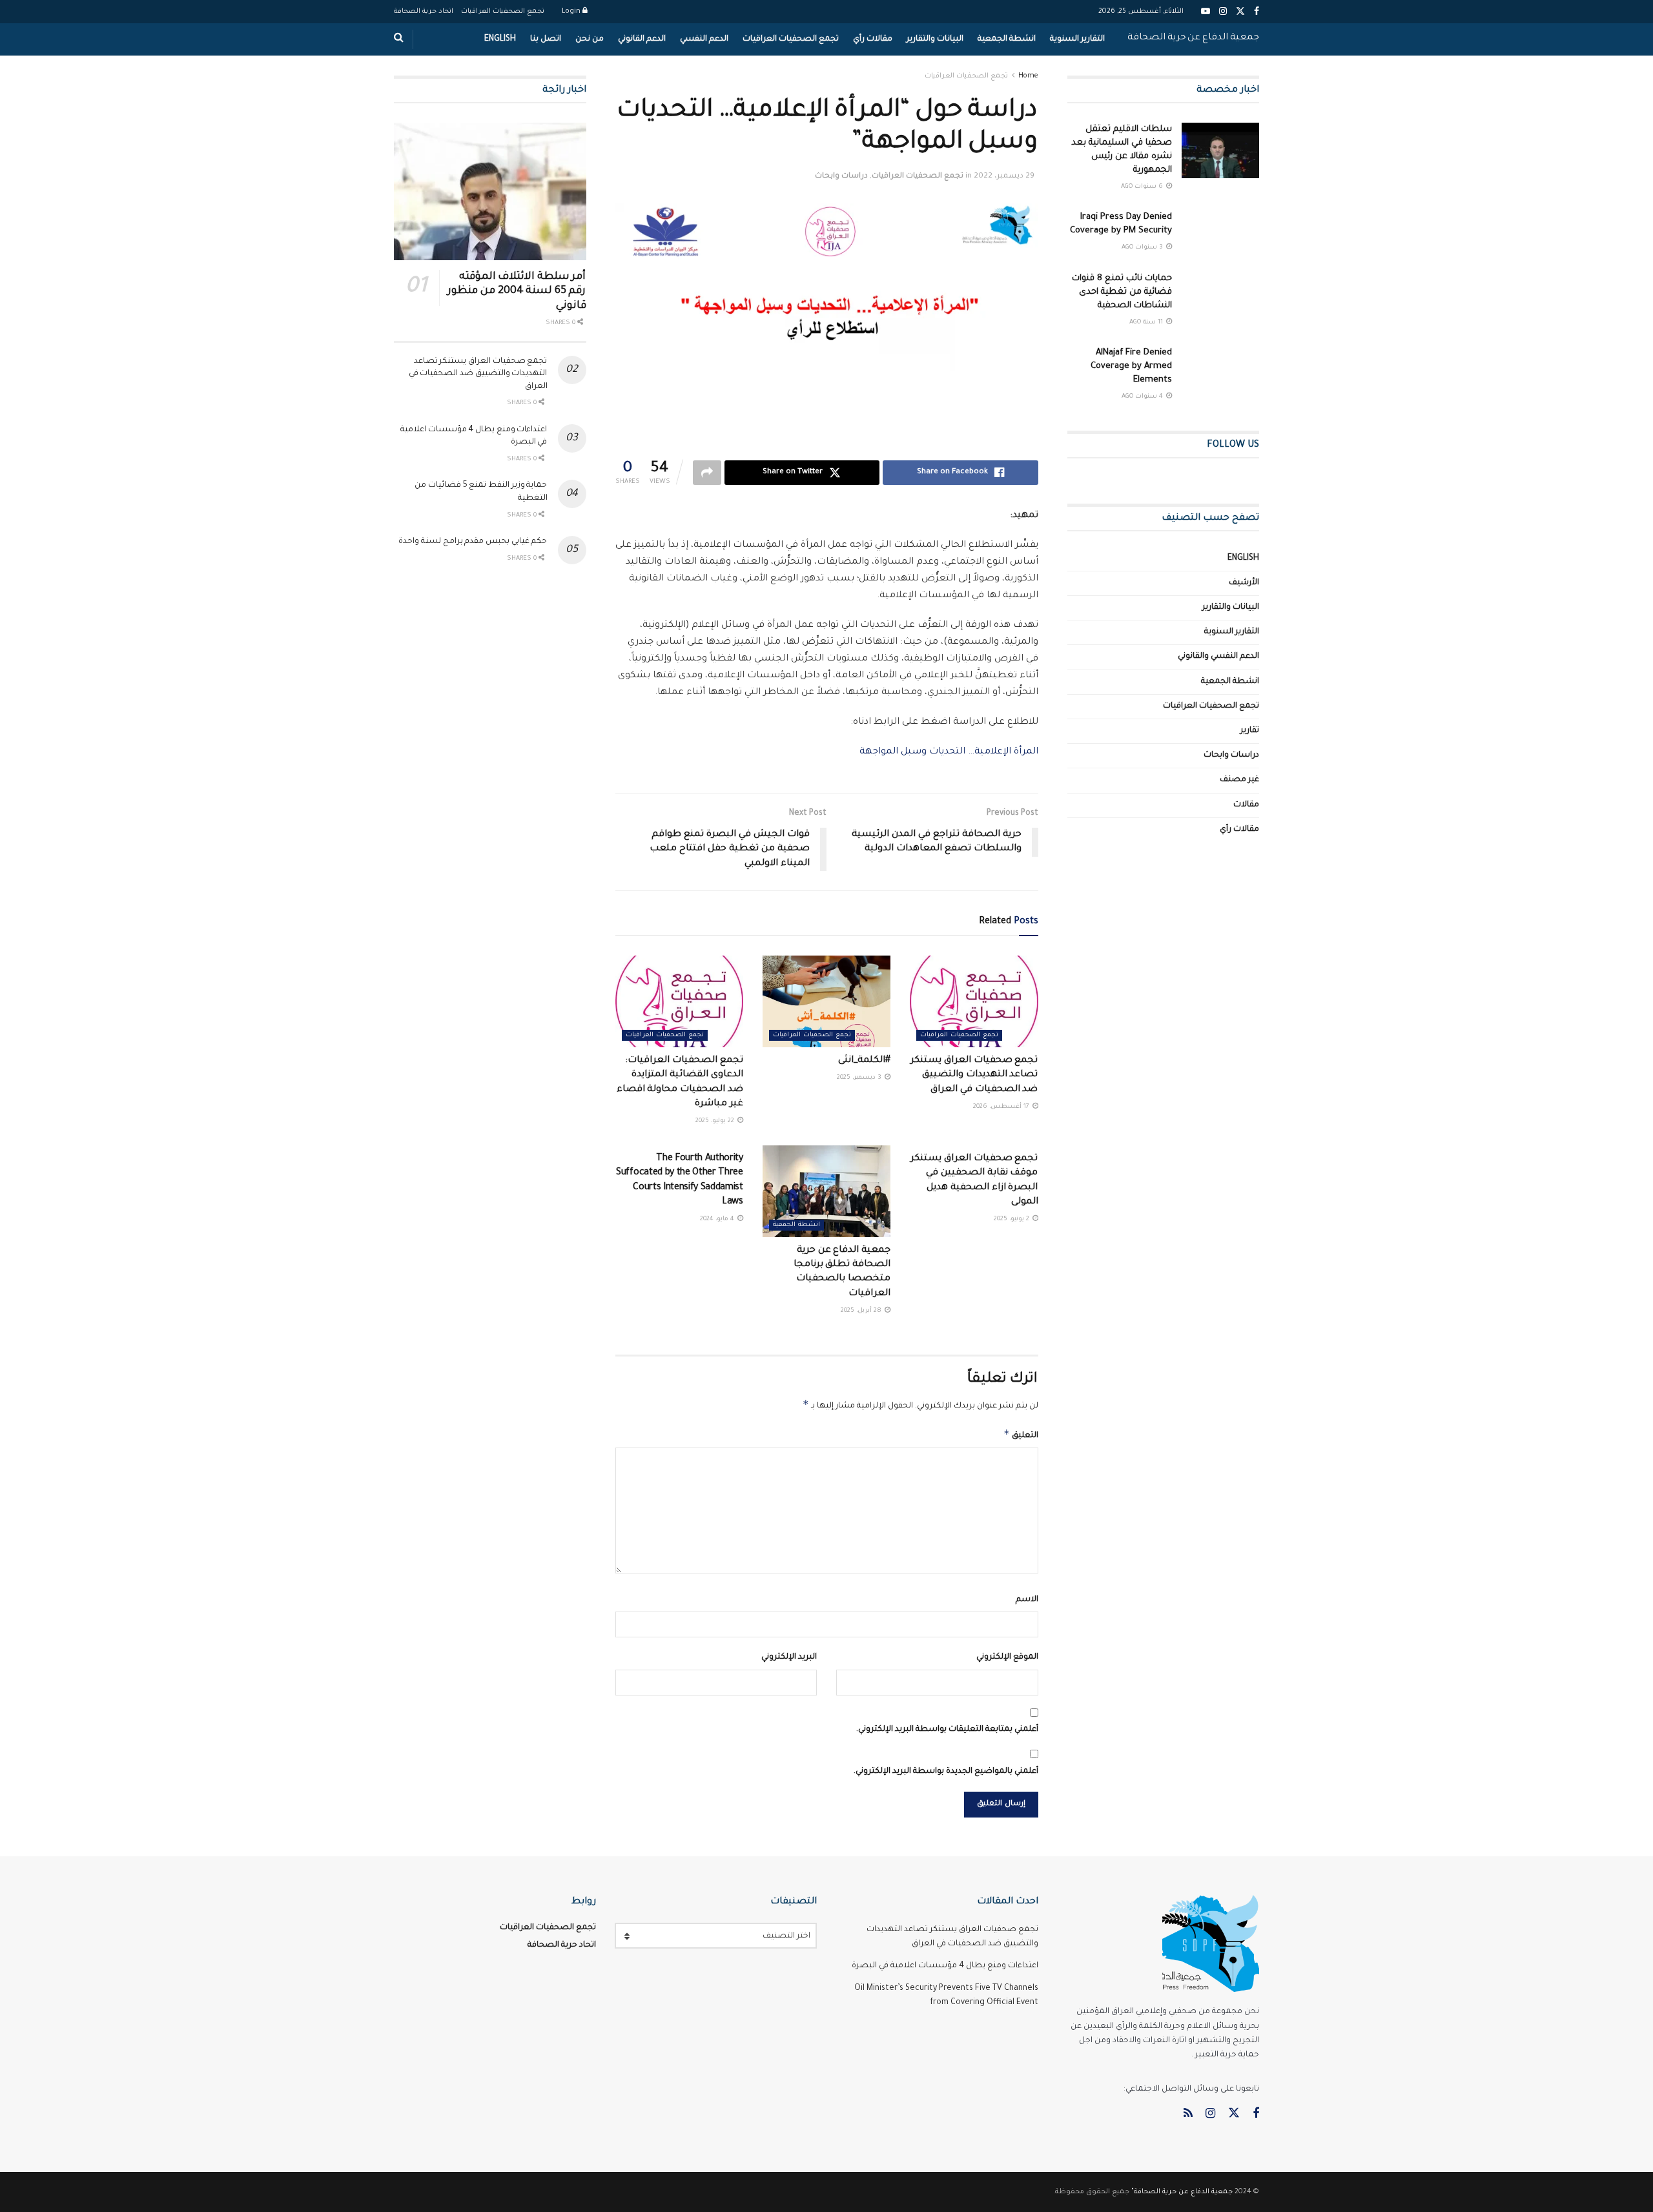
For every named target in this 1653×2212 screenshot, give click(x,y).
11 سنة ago (1147, 323)
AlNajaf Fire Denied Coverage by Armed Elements (1131, 366)
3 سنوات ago (1143, 248)
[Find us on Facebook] (1256, 2115)
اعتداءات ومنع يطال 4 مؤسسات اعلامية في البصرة (945, 1966)
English (500, 39)
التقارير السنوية (1077, 39)
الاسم (1027, 1600)
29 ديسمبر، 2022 (1004, 177)
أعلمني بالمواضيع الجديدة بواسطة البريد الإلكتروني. (946, 1772)
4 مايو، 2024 (718, 1219)
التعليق (1021, 1434)
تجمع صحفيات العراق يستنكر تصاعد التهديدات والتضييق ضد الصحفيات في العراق (974, 1075)
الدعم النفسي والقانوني (1218, 657)
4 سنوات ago (1143, 397)
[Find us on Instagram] (1210, 2115)
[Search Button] (399, 39)
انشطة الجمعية (1007, 39)
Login (572, 12)
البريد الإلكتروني (789, 1657)
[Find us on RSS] (1188, 2115)
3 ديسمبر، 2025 (860, 1078)
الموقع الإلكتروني (1007, 1657)
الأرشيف (1244, 583)
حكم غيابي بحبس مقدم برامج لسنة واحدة (473, 542)
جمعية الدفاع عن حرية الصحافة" (1182, 2192)
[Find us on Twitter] (1234, 2114)
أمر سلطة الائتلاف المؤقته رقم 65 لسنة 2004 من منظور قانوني (517, 292)
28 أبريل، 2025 (862, 1311)
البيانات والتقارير (935, 39)
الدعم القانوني (642, 39)
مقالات (1246, 805)
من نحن (590, 39)
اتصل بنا (546, 39)
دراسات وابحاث (841, 177)
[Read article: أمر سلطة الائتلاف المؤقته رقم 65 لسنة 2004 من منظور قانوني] (490, 191)
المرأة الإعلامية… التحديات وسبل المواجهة (949, 752)
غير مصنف (1239, 780)
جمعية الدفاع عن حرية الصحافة (1193, 38)
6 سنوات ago (1143, 187)
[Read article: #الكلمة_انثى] (826, 1001)
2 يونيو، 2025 (1012, 1219)
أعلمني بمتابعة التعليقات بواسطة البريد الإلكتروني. (947, 1730)
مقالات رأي (873, 39)
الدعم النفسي (704, 39)
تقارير (1250, 731)
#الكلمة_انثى (864, 1061)
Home (1028, 76)
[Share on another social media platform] (707, 473)
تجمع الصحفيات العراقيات (503, 12)
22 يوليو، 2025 (716, 1121)
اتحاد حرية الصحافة (424, 12)
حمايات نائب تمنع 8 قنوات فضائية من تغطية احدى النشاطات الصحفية (1122, 292)
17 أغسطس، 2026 (1002, 1107)
